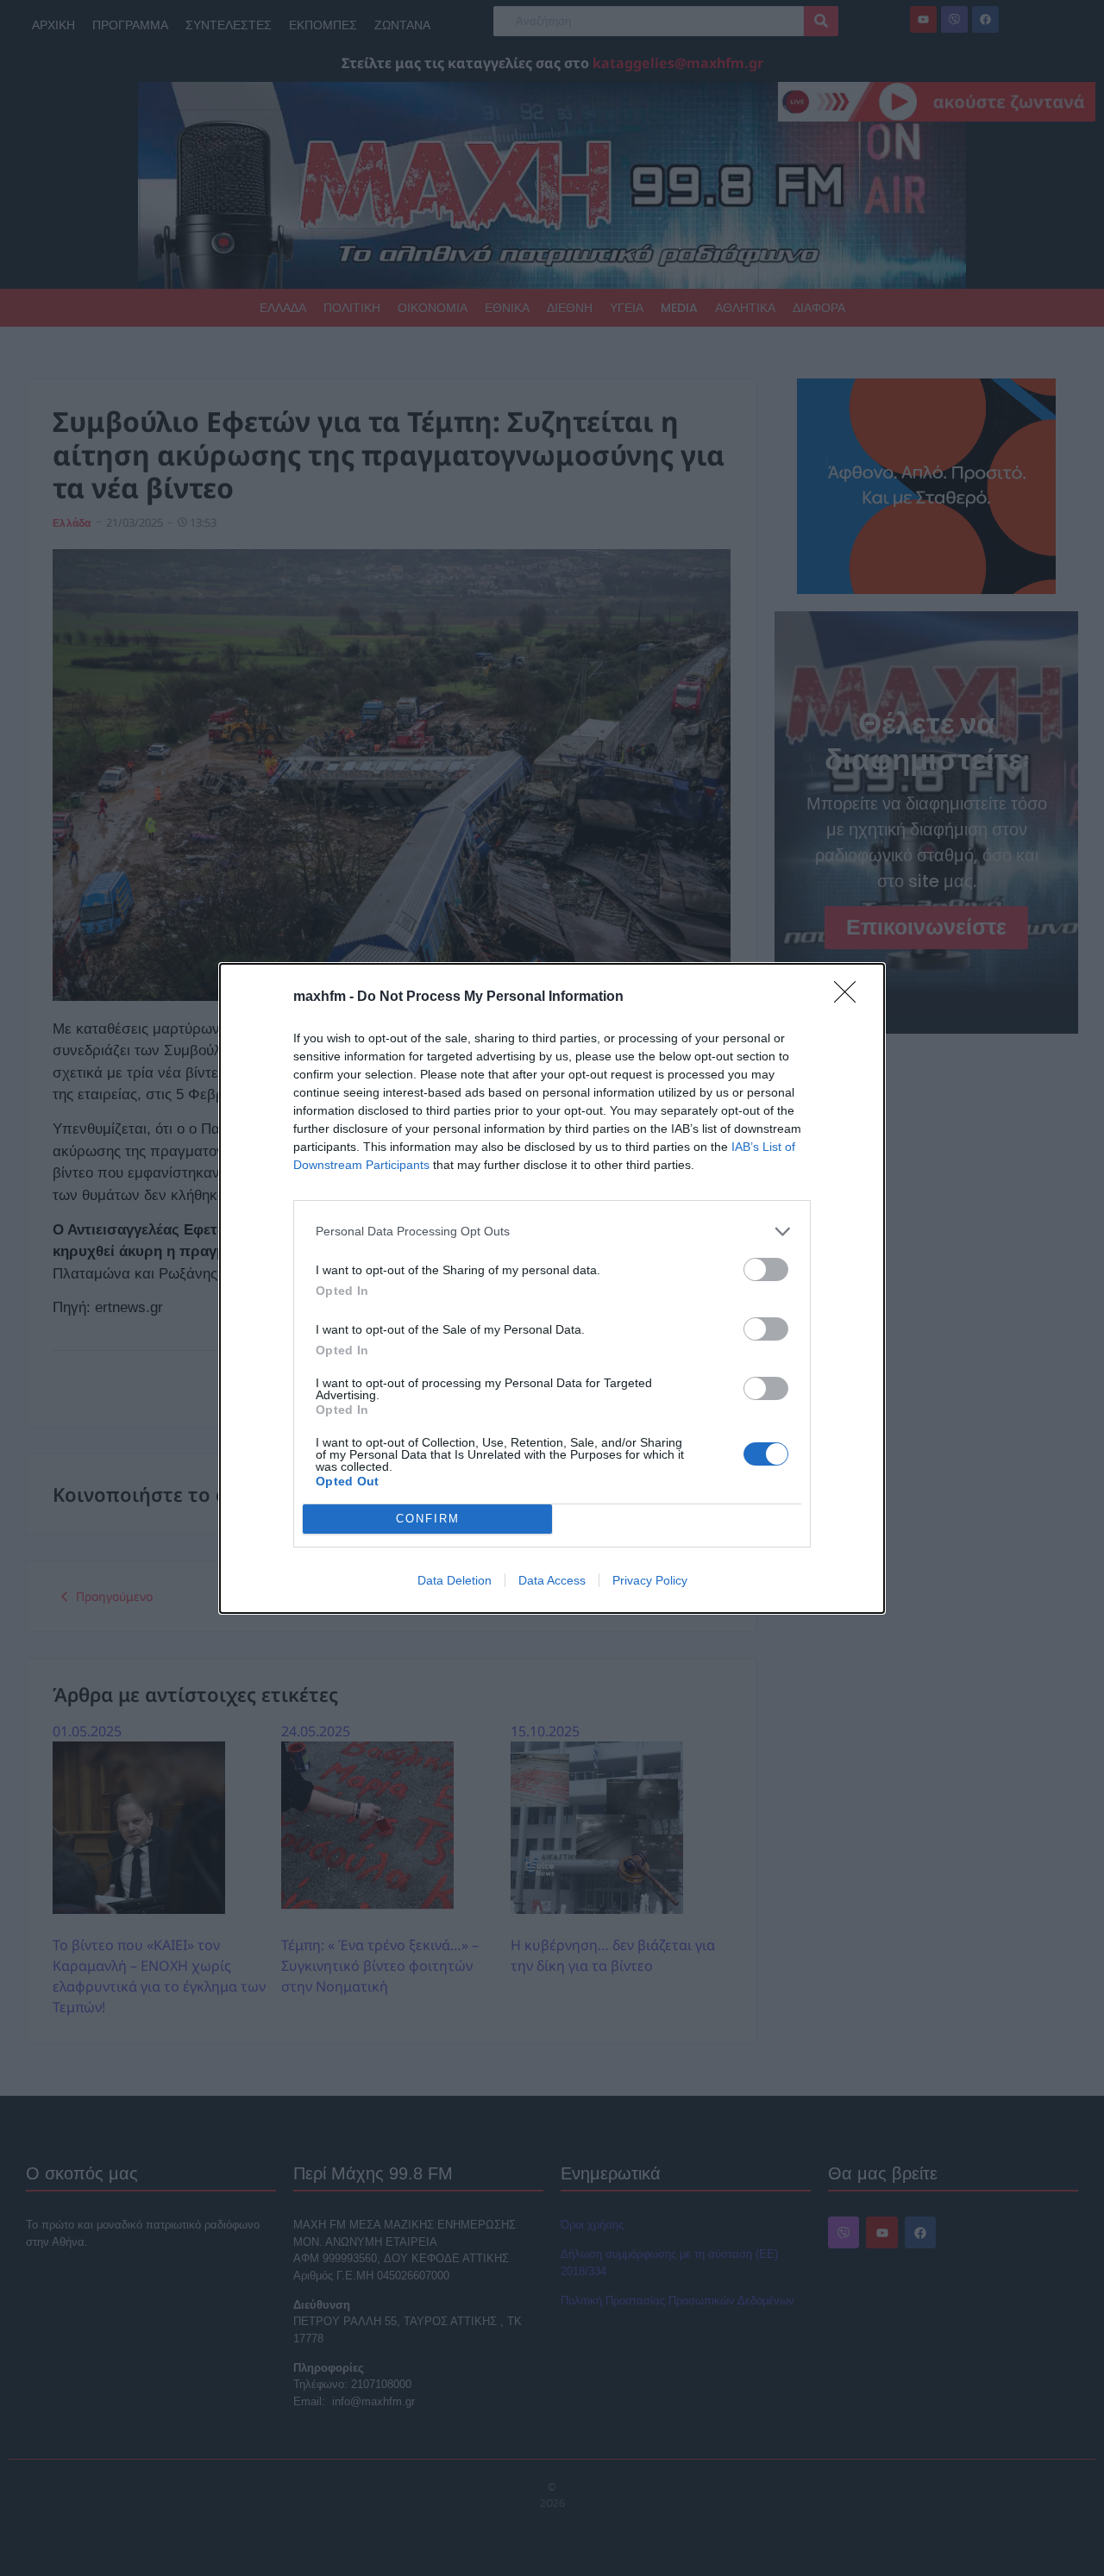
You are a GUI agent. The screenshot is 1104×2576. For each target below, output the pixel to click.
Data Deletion (455, 1580)
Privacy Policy (650, 1580)
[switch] (766, 1269)
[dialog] (552, 1288)
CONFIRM (428, 1519)
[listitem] (552, 1232)
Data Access (552, 1580)
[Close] (850, 997)
